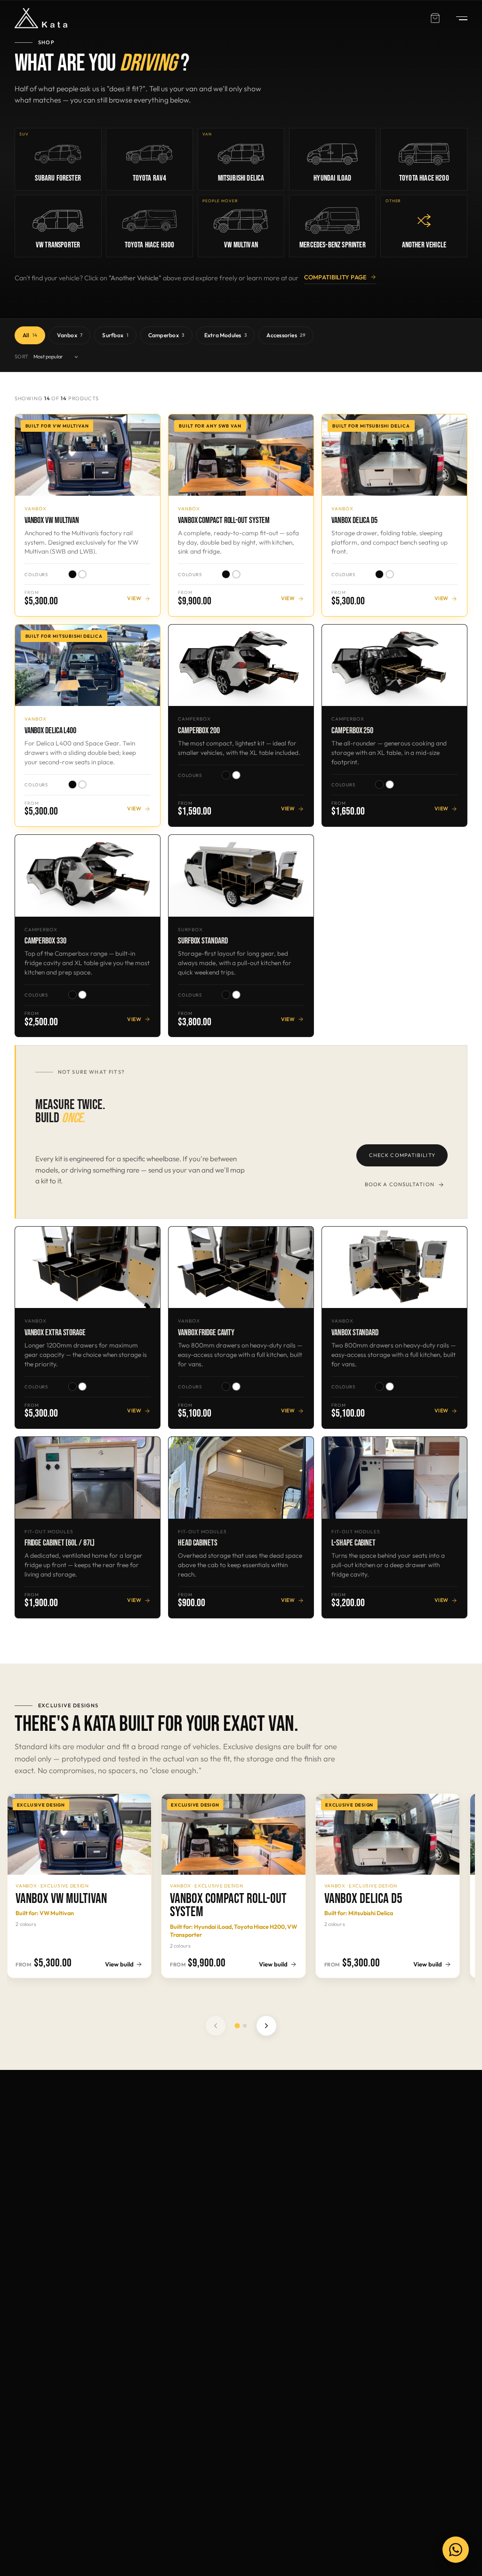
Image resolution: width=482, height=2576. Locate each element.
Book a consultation (400, 1184)
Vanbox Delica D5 (354, 520)
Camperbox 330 (45, 941)
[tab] (237, 2026)
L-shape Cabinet (353, 1543)
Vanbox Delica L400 (50, 731)
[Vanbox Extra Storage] (88, 1267)
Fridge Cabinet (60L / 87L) (60, 1543)
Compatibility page (336, 277)
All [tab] (30, 335)
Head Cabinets (198, 1543)
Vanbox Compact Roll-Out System (224, 520)
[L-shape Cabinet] (394, 1478)
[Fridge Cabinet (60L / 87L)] (88, 1478)
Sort (22, 357)
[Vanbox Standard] (394, 1267)
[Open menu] (457, 18)
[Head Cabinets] (241, 1478)
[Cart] (435, 18)
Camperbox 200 (199, 731)
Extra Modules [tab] (226, 335)
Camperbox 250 (352, 731)
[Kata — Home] (41, 18)
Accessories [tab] (286, 335)
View (134, 598)
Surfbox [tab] (115, 335)
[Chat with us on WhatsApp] (456, 2550)
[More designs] (266, 2026)
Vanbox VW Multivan (52, 520)
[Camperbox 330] (88, 876)
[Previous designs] (216, 2026)
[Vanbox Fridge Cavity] (241, 1267)
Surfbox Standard (203, 941)
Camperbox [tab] (166, 335)
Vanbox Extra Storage (55, 1333)
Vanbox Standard (355, 1333)
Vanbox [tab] (70, 335)
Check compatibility (402, 1155)
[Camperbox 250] (394, 665)
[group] (241, 1892)
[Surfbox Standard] (241, 876)
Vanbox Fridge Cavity (206, 1333)
